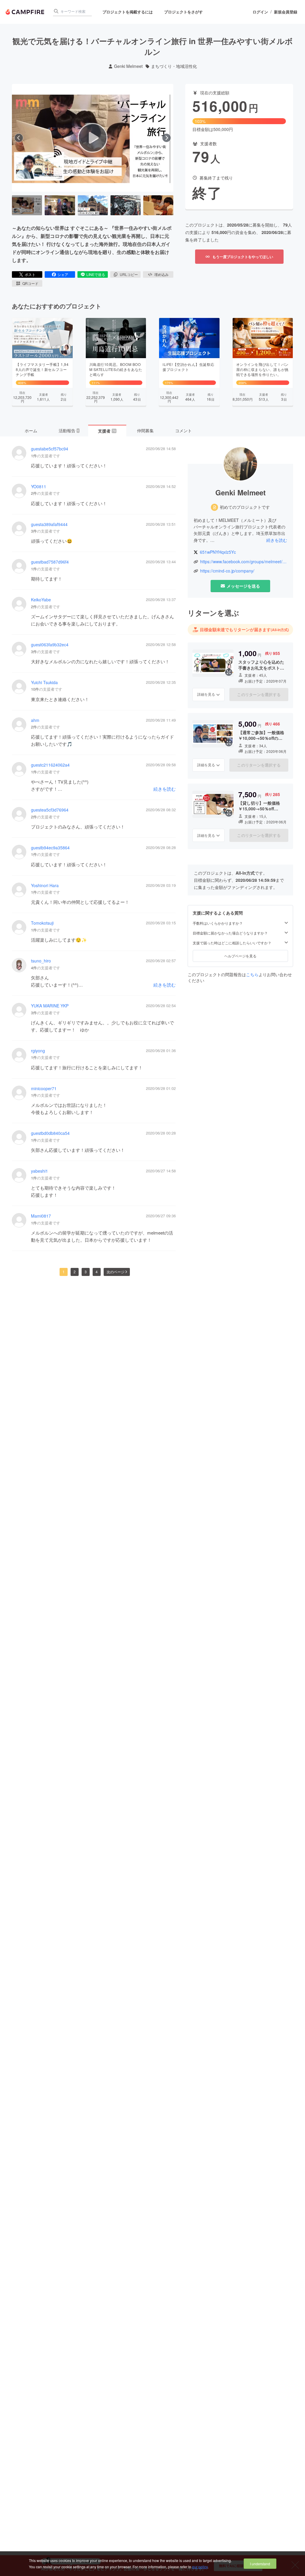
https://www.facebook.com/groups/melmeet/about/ (244, 562)
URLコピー (129, 274)
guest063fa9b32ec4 (50, 645)
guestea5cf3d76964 (50, 810)
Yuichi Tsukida (44, 682)
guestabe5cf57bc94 (50, 449)
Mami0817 (41, 1216)
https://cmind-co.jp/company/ (227, 571)
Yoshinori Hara (45, 886)
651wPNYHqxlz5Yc (218, 552)
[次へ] (166, 138)
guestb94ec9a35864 (50, 848)
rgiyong (38, 1051)
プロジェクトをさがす (183, 12)
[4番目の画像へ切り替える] (126, 205)
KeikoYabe (41, 600)
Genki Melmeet (128, 66)
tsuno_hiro (41, 961)
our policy (200, 2567)
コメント (183, 430)
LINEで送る (96, 274)
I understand (260, 2564)
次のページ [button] (116, 1272)
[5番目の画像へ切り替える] (158, 205)
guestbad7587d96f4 (50, 562)
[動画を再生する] (93, 138)
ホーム (31, 430)
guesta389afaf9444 (49, 524)
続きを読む (165, 789)
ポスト (30, 274)
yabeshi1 (39, 1171)
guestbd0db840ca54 (50, 1133)
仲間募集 (145, 430)
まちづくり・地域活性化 (174, 66)
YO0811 (39, 487)
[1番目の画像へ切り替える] (27, 205)
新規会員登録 (286, 12)
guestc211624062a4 (50, 765)
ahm (35, 720)
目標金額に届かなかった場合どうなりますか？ (230, 933)
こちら (252, 974)
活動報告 (69, 430)
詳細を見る (206, 694)
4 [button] (97, 1272)
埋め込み (161, 274)
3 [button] (86, 1272)
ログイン (260, 12)
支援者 (107, 431)
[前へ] (19, 138)
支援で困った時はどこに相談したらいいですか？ (232, 943)
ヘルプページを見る (240, 956)
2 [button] (75, 1272)
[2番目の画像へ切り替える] (60, 205)
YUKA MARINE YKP (50, 1006)
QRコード (30, 283)
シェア (63, 274)
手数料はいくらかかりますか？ (218, 923)
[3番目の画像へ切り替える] (93, 205)
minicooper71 (44, 1089)
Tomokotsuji (42, 923)
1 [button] (64, 1272)
